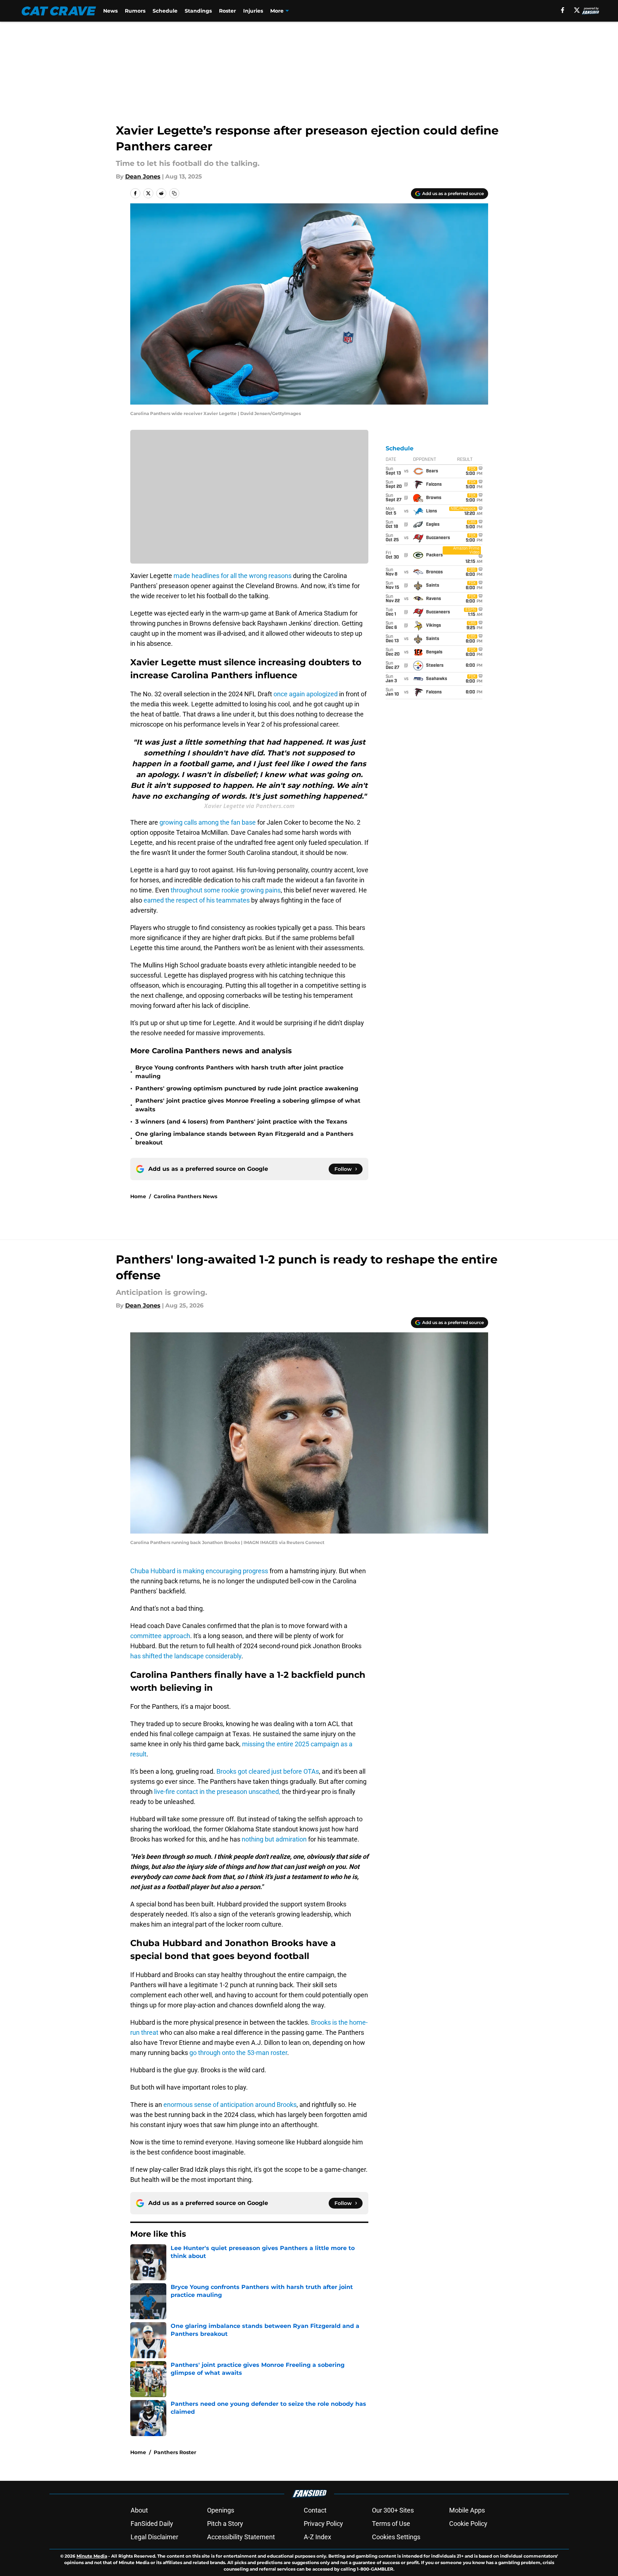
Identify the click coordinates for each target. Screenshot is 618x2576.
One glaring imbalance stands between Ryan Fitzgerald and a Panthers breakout (244, 1138)
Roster (227, 11)
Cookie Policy (468, 2524)
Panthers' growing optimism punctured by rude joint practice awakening (247, 1088)
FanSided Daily (152, 2524)
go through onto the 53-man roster (238, 2053)
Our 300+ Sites (393, 2510)
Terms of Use (391, 2524)
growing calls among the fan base (208, 822)
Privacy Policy (323, 2524)
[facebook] (563, 10)
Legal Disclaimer (154, 2537)
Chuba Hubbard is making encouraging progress (199, 1571)
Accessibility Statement (241, 2537)
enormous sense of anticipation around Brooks (230, 2105)
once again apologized (306, 694)
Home (138, 1196)
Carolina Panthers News (185, 1196)
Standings (198, 11)
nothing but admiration (274, 1839)
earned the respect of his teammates (197, 900)
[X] (577, 10)
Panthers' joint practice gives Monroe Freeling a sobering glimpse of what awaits (248, 1105)
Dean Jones (143, 177)
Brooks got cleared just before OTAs (268, 1771)
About (139, 2510)
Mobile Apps (467, 2510)
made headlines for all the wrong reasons (233, 576)
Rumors (135, 11)
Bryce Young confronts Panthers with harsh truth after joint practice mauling (239, 1072)
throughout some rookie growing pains (226, 890)
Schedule (165, 11)
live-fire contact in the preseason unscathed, (217, 1792)
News (110, 11)
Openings (221, 2510)
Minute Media (92, 2556)
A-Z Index (317, 2537)
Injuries (253, 11)
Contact (315, 2510)
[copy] (174, 193)
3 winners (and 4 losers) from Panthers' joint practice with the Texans (241, 1122)
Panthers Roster (175, 2452)
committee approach (160, 1636)
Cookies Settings (396, 2537)
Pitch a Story (225, 2524)
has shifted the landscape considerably (186, 1656)
